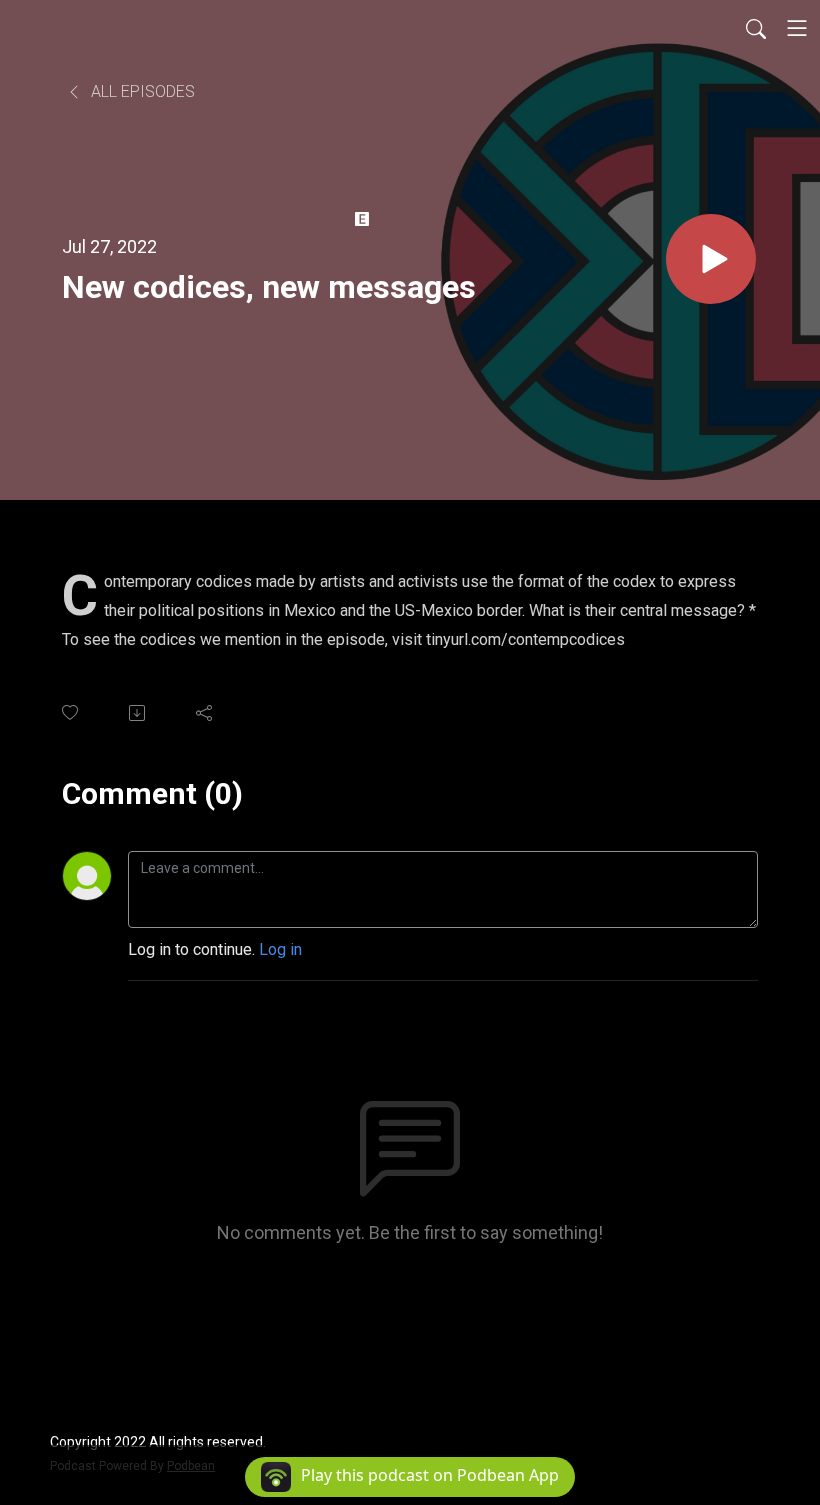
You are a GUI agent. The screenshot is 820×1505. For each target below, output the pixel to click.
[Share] (205, 713)
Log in (280, 949)
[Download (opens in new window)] (138, 713)
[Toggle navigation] (797, 28)
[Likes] (71, 712)
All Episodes (141, 91)
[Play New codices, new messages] (711, 259)
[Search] (756, 28)
